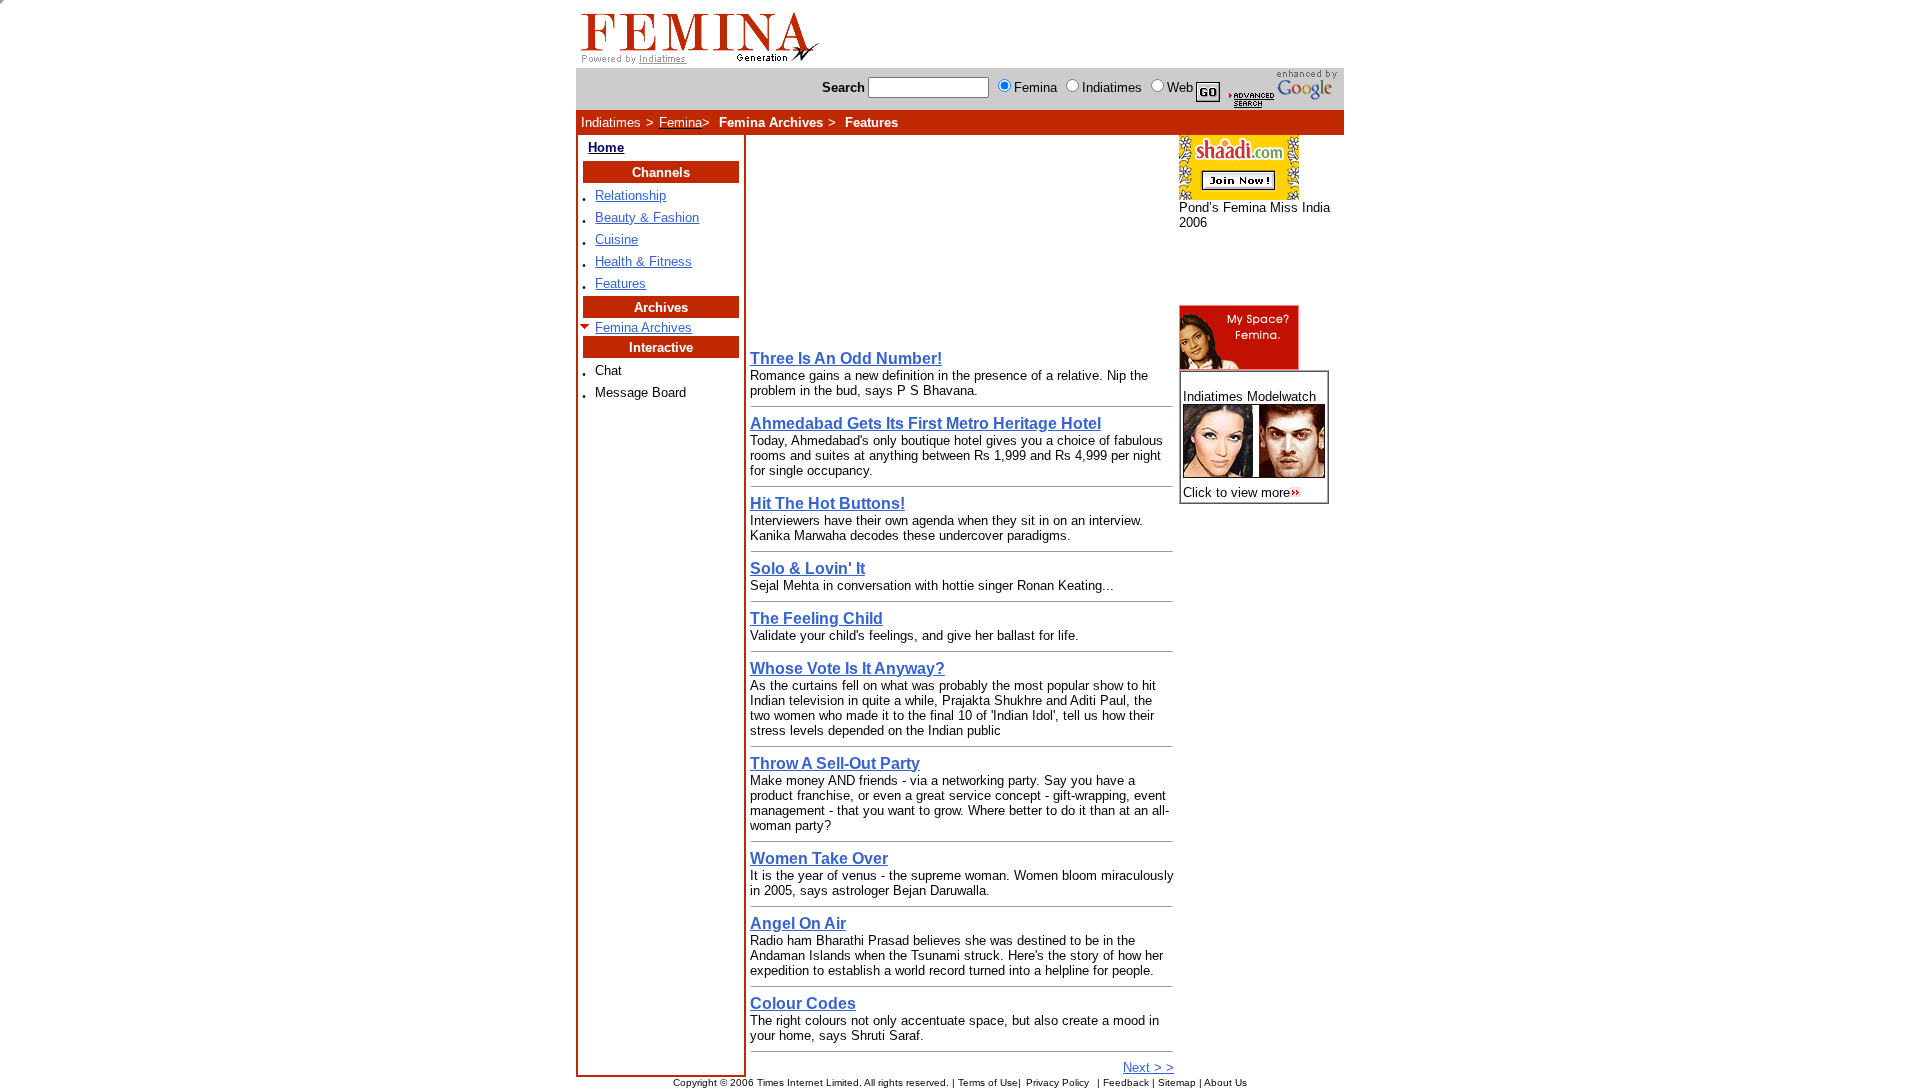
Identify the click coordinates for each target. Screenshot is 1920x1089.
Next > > (1148, 1067)
